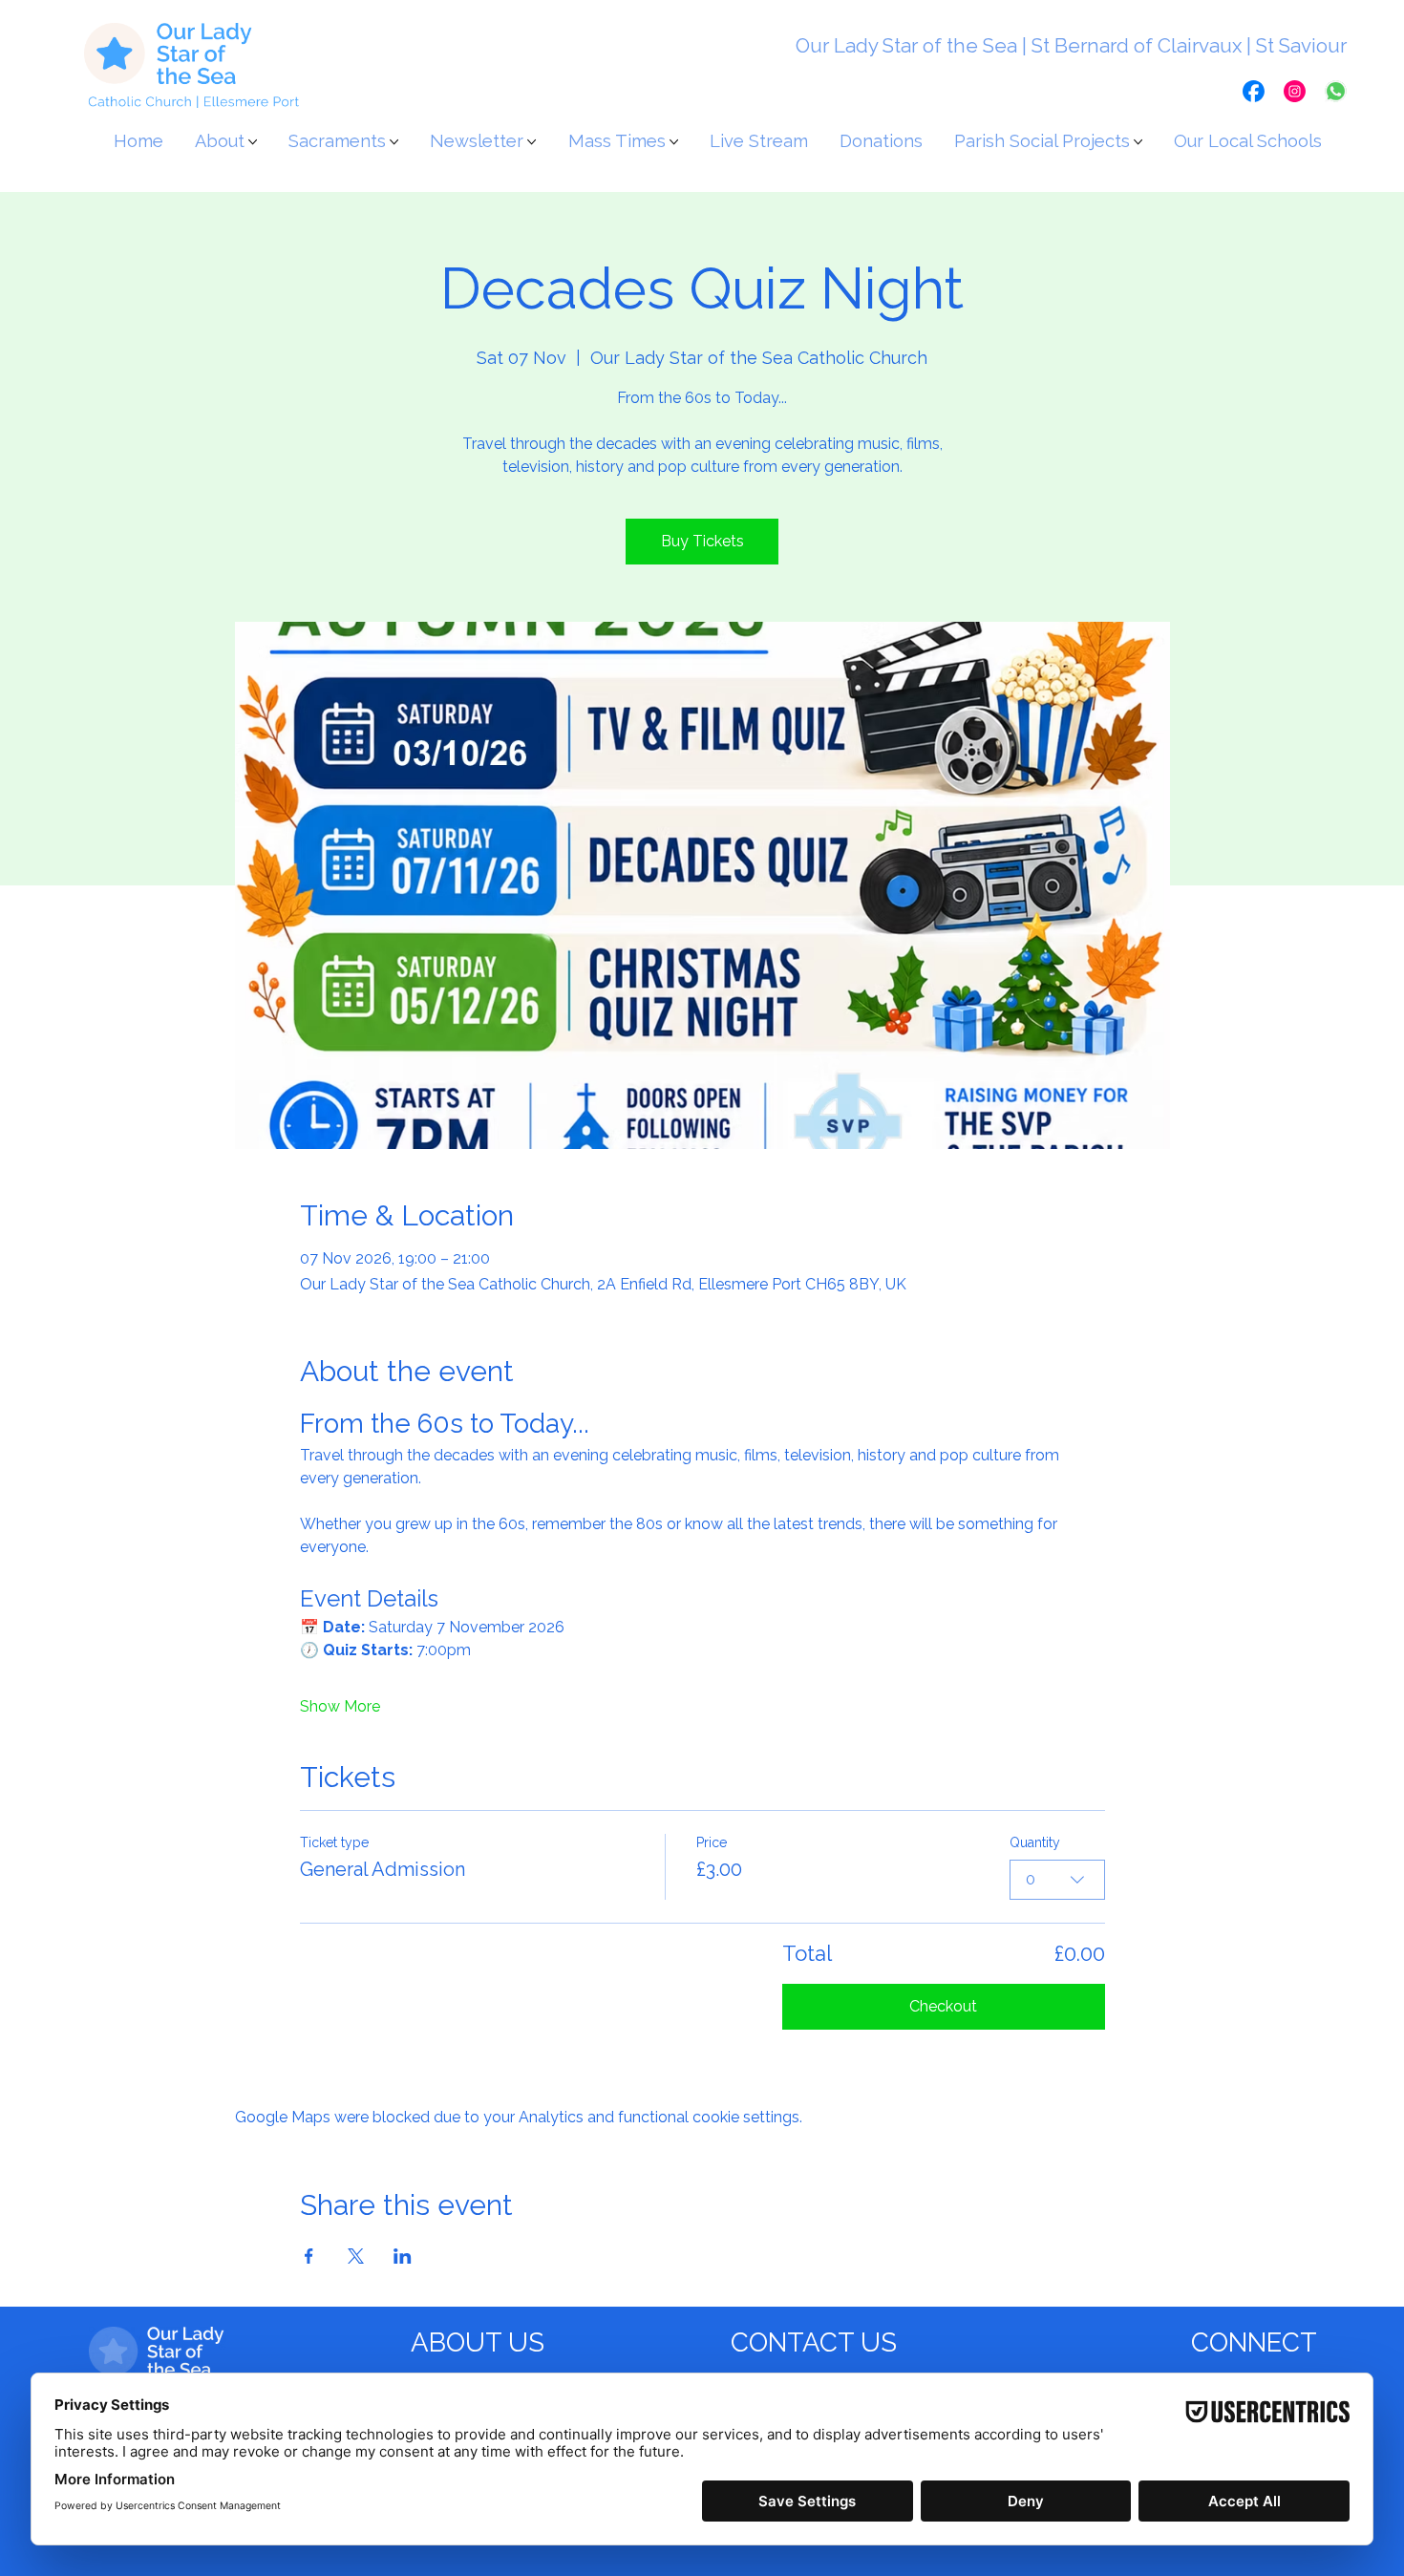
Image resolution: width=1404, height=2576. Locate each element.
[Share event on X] (356, 2256)
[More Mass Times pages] (674, 142)
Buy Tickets (702, 541)
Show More (340, 1706)
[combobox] (1057, 1880)
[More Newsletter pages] (532, 142)
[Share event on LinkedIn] (403, 2256)
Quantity (1035, 1842)
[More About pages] (253, 142)
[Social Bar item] (1254, 91)
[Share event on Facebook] (309, 2256)
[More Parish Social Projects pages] (1138, 142)
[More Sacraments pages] (394, 142)
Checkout (943, 2006)
